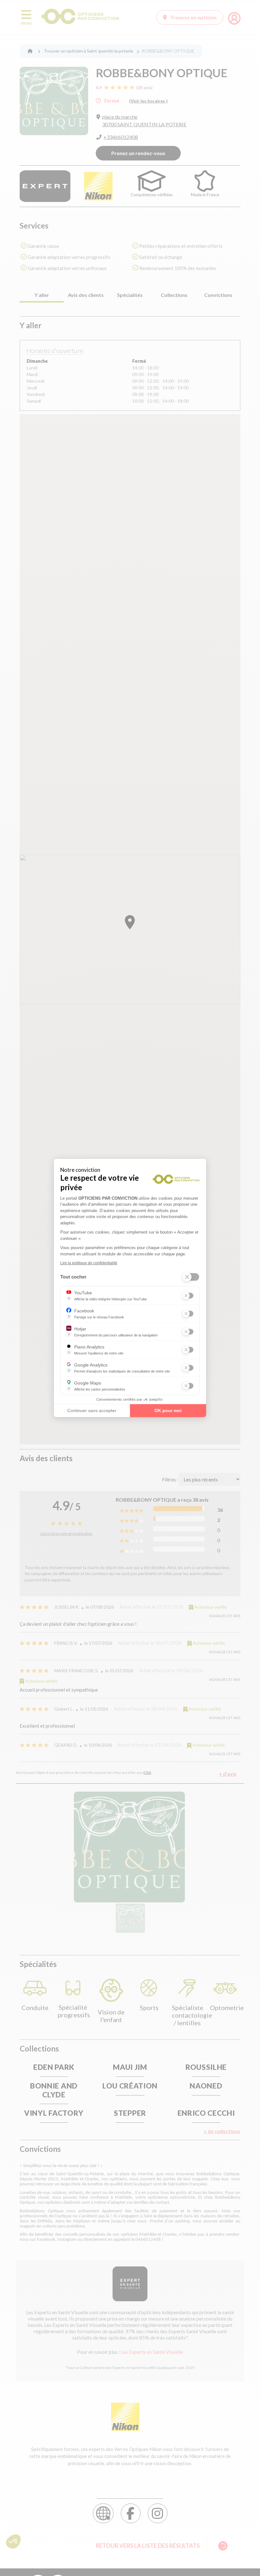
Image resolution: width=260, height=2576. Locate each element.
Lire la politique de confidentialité (89, 1263)
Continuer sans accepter (92, 1411)
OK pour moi (168, 1411)
